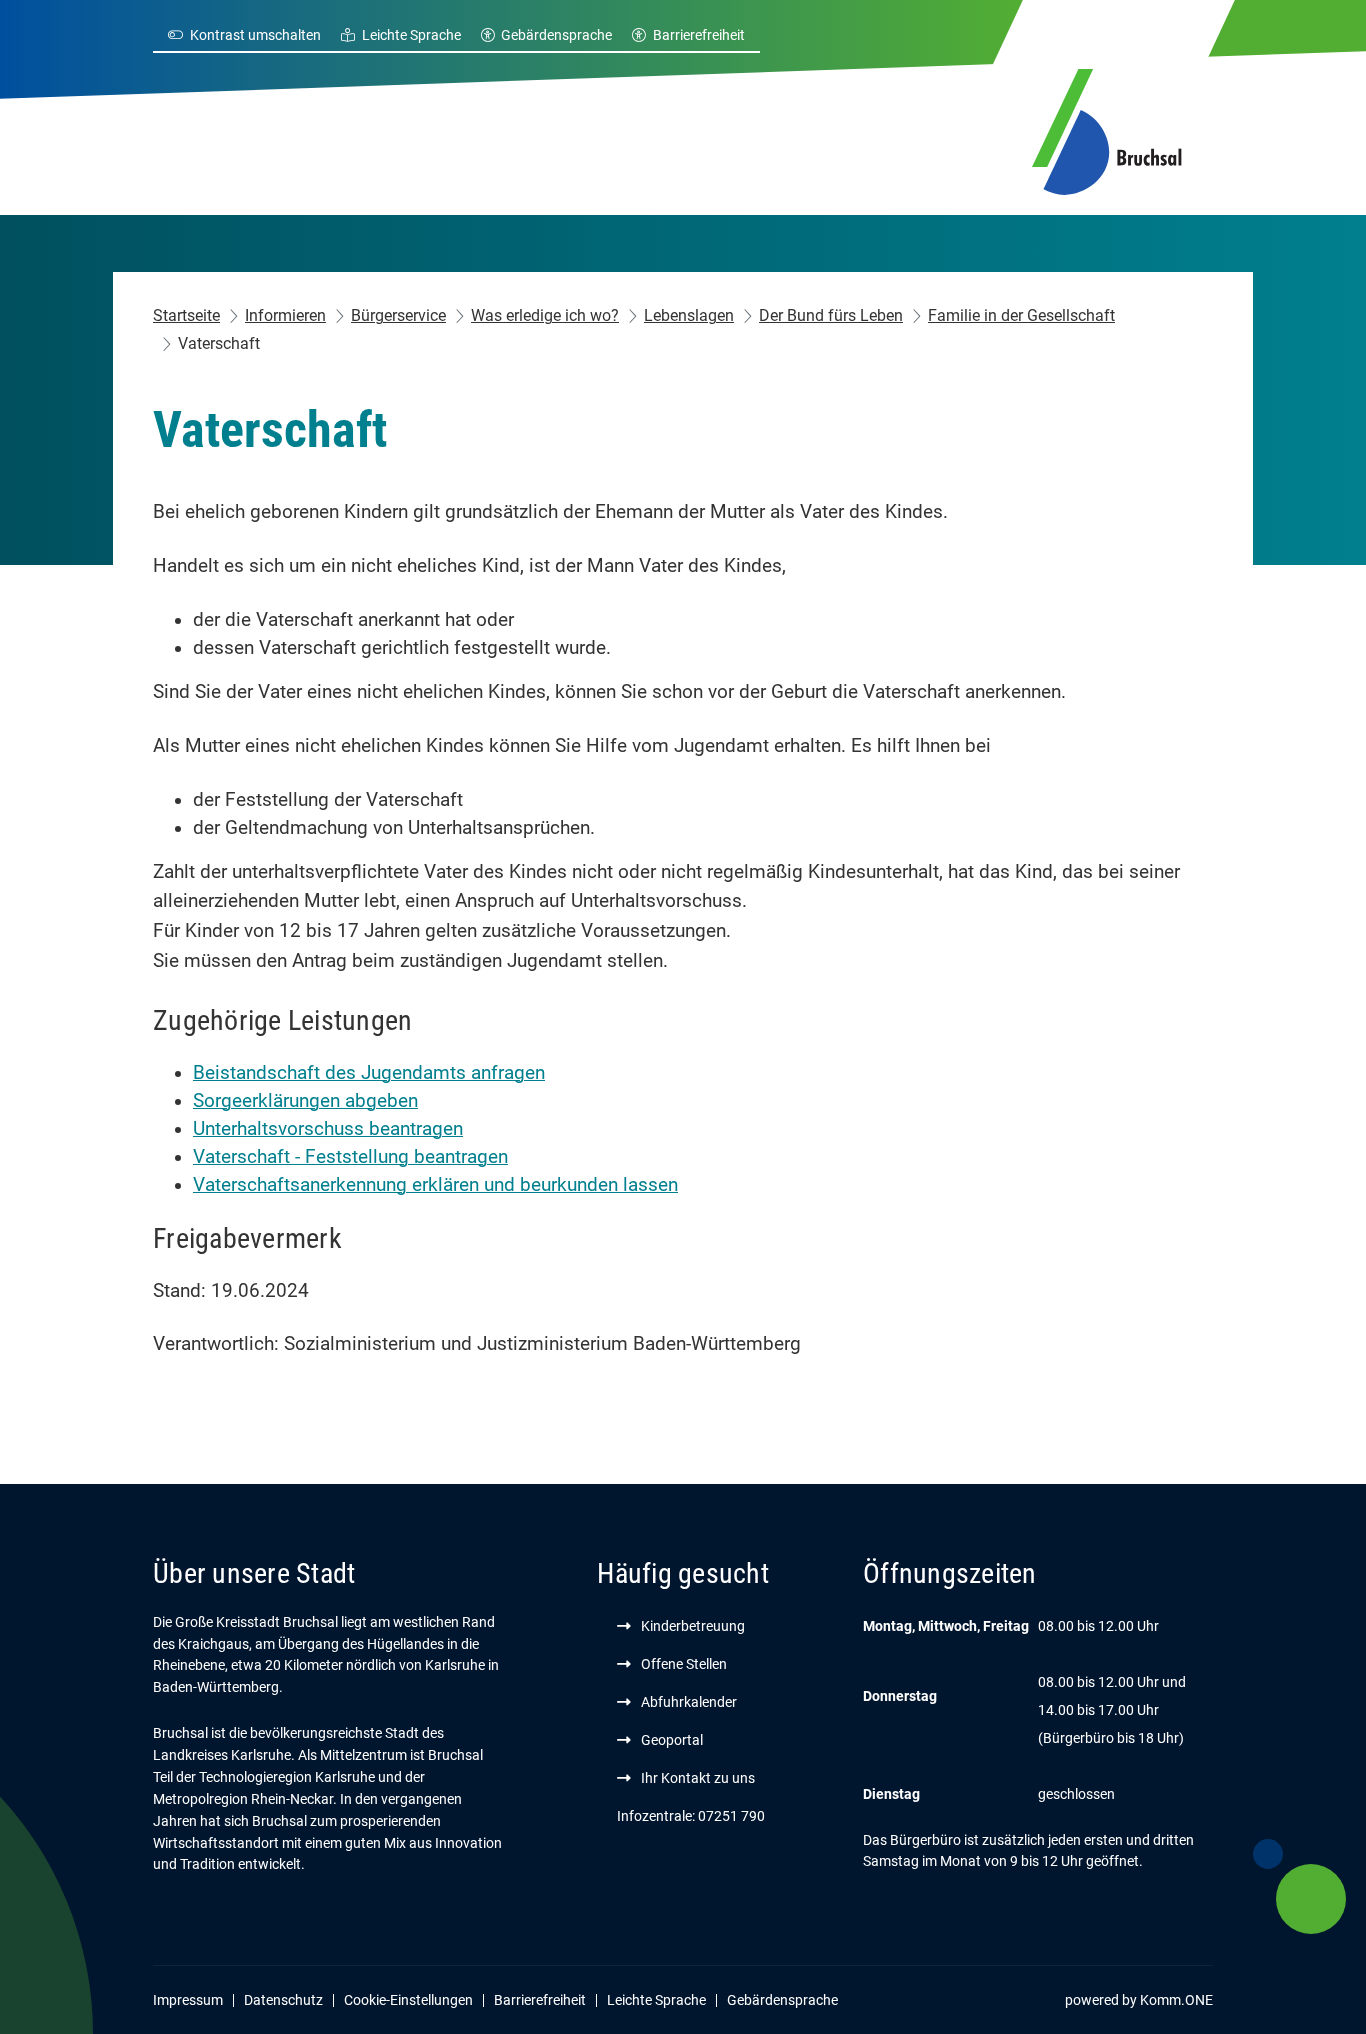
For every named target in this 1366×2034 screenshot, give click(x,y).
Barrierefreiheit (699, 35)
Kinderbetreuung (693, 1626)
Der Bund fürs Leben (831, 315)
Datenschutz (283, 2000)
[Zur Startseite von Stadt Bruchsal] (1107, 129)
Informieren (285, 315)
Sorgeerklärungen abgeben (305, 1101)
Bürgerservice (398, 315)
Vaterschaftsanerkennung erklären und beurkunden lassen (435, 1185)
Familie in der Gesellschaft (1021, 315)
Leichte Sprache (411, 35)
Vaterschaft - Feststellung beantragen (350, 1157)
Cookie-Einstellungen (408, 2000)
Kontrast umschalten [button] (255, 35)
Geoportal (672, 1740)
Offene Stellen (684, 1664)
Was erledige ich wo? (545, 315)
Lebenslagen (689, 315)
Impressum (188, 2000)
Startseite (186, 315)
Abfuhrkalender (689, 1702)
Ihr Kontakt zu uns (698, 1778)
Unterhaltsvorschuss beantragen (328, 1129)
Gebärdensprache (556, 35)
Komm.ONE (1176, 2000)
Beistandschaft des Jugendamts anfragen (369, 1073)
